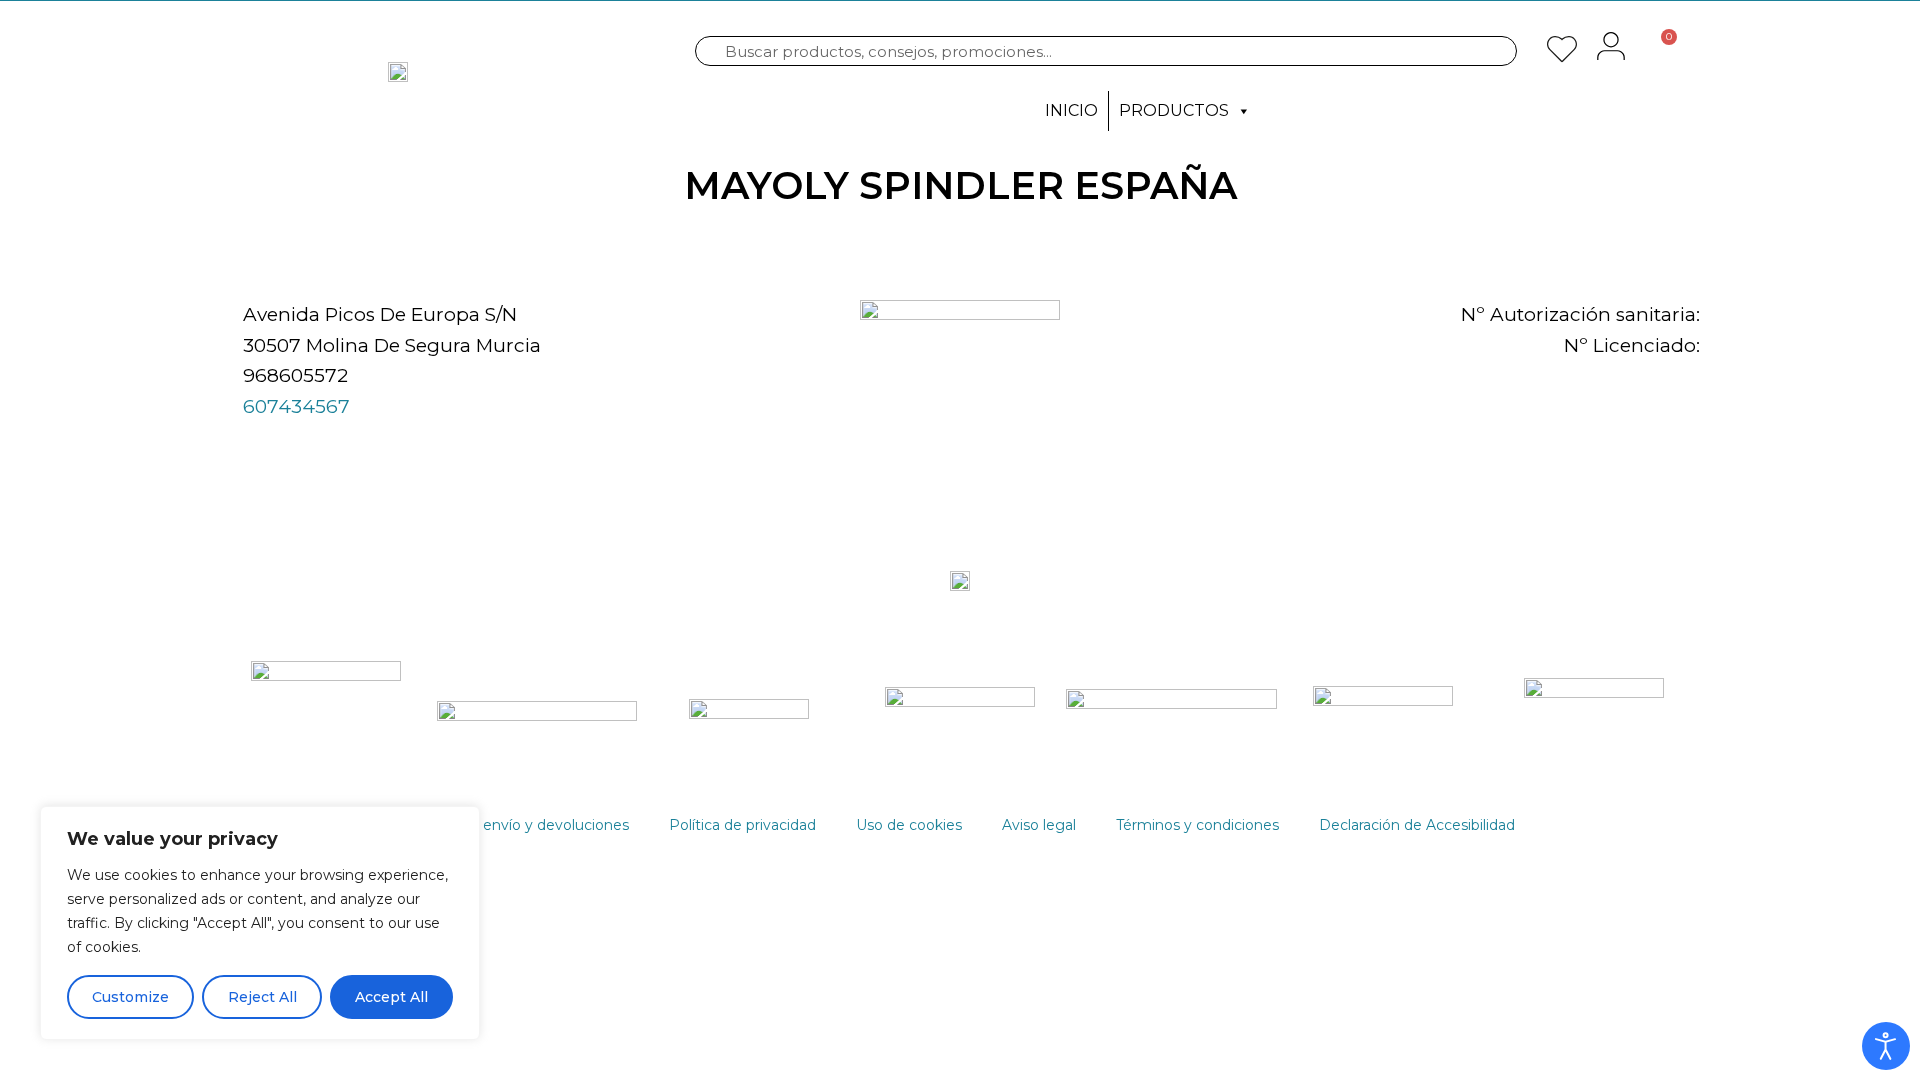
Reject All (262, 997)
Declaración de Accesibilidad (1417, 825)
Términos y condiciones (1197, 825)
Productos (1174, 110)
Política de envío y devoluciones (517, 825)
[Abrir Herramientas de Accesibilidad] (1886, 1046)
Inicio (1071, 110)
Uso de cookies (909, 825)
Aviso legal (1039, 825)
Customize (130, 997)
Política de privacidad (742, 825)
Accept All (391, 997)
